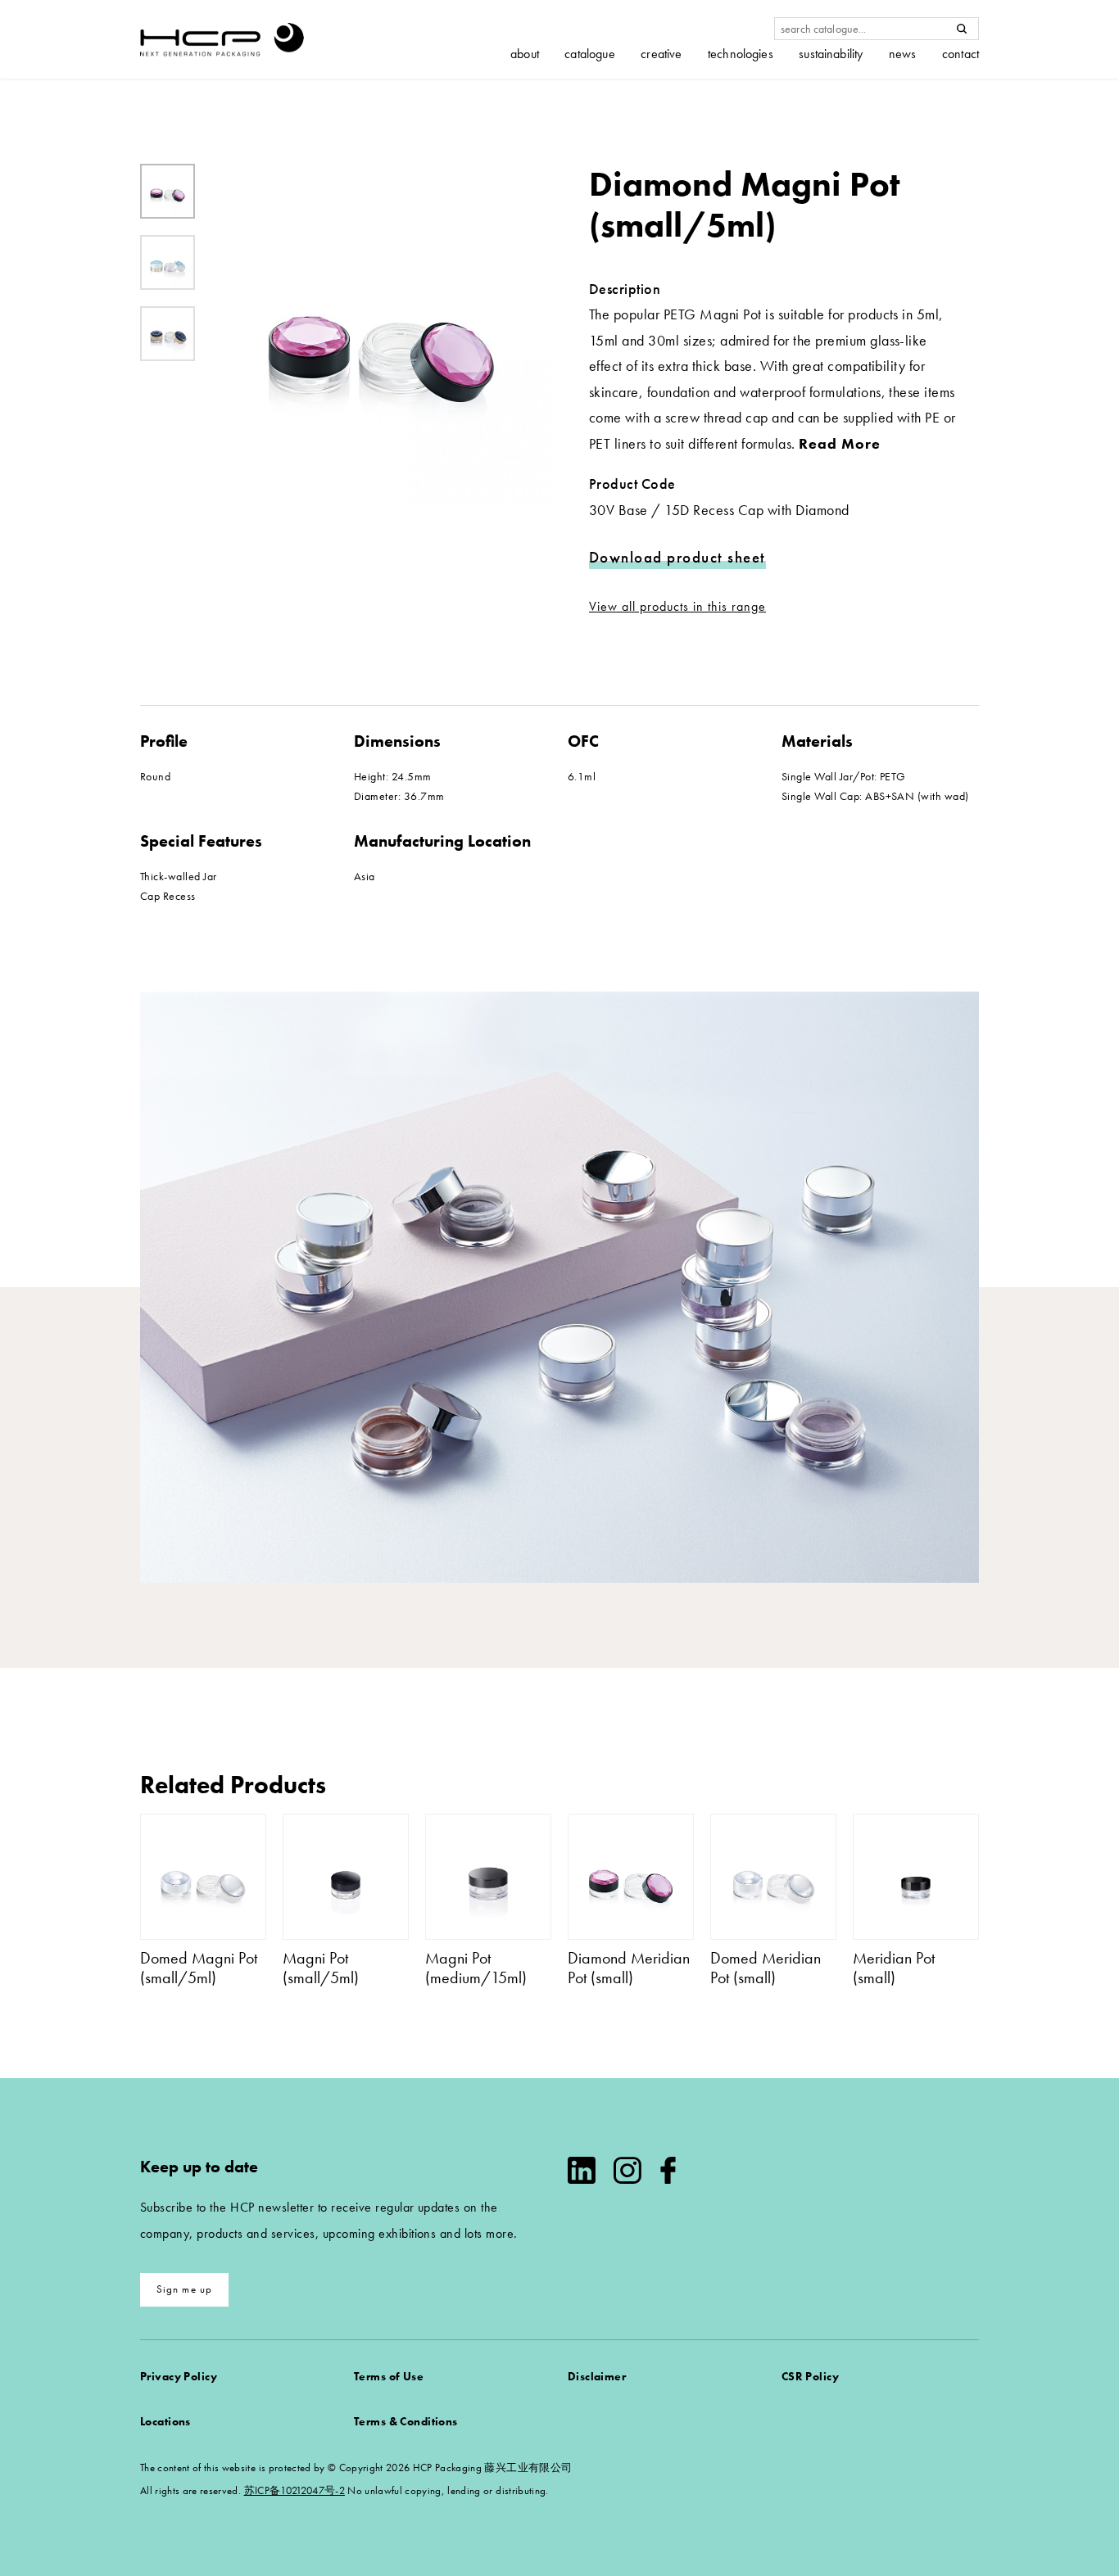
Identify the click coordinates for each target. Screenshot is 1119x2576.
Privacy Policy (179, 2376)
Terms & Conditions (406, 2421)
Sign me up (185, 2289)
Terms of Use (389, 2376)
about (525, 54)
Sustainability (831, 54)
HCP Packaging (222, 39)
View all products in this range (677, 606)
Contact (960, 54)
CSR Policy (810, 2376)
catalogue (589, 54)
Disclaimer (597, 2376)
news (903, 54)
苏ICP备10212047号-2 (294, 2490)
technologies (741, 54)
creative (661, 54)
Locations (165, 2421)
